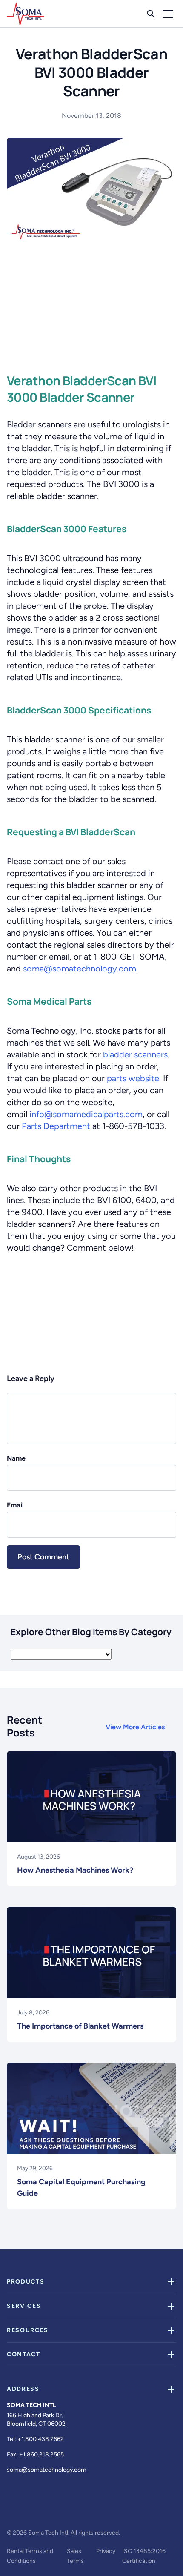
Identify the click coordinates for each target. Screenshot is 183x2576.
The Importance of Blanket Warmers (80, 2026)
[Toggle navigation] (168, 14)
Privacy (106, 2551)
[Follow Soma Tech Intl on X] (33, 2510)
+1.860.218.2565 (41, 2454)
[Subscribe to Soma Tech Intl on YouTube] (95, 2510)
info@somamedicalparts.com (86, 1114)
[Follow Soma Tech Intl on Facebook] (12, 2510)
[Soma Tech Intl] (25, 14)
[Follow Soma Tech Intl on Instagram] (54, 2510)
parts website (133, 1078)
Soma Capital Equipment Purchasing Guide (81, 2188)
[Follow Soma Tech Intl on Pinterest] (116, 2510)
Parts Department (56, 1126)
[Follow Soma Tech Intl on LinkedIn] (74, 2510)
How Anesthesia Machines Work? (75, 1870)
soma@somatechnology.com (80, 969)
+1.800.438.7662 (41, 2439)
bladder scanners (135, 1054)
